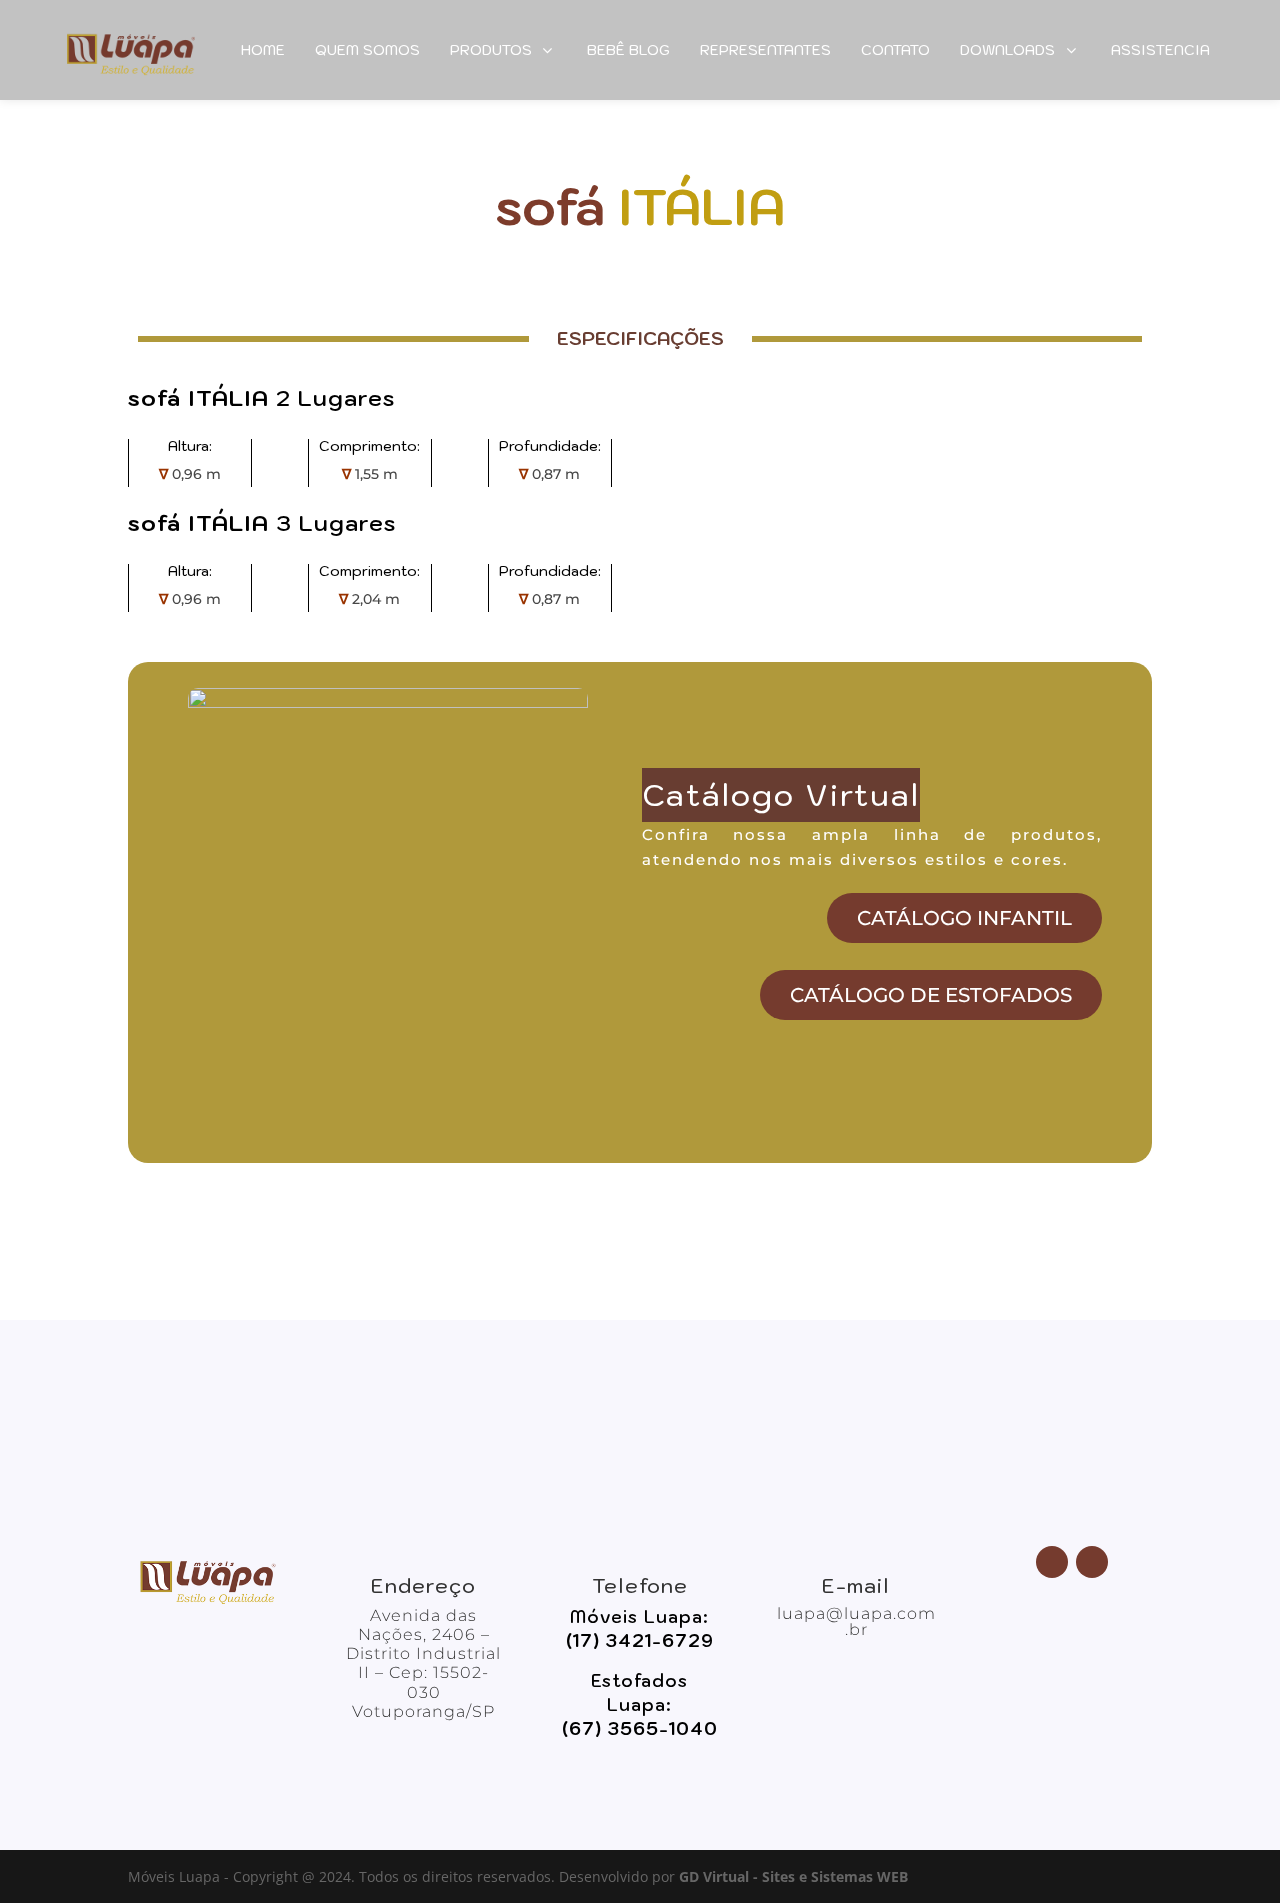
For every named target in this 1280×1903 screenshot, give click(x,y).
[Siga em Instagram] (1092, 1562)
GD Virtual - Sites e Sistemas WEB (793, 1876)
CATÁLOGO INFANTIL (964, 918)
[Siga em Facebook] (1052, 1562)
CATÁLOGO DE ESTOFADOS (931, 995)
